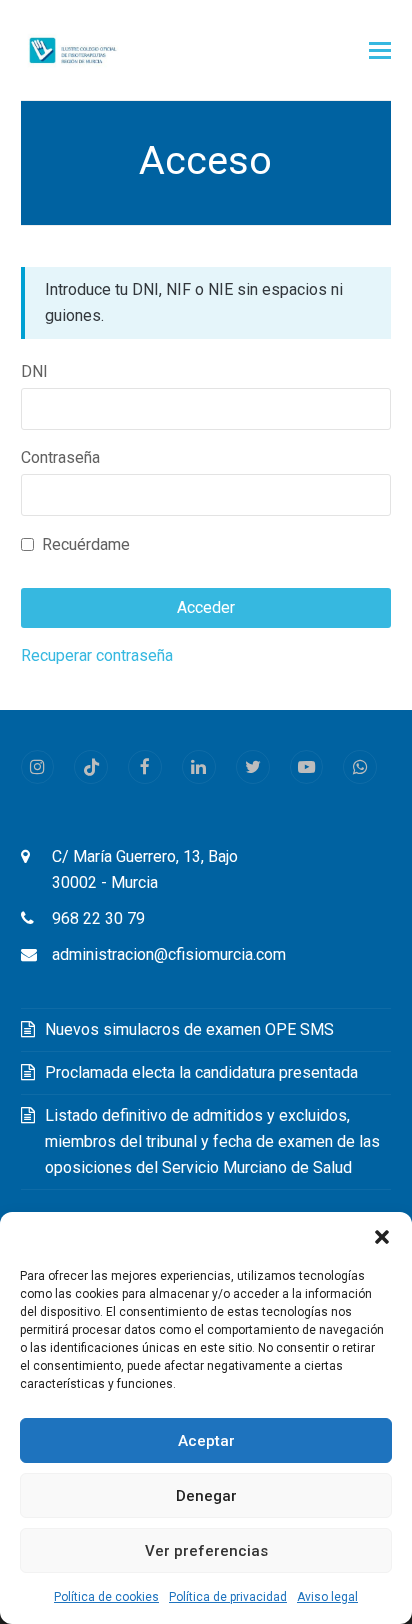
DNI (34, 371)
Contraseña (60, 457)
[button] (382, 1237)
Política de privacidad (228, 1597)
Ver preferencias (206, 1551)
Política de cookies (106, 1597)
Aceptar (206, 1441)
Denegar (206, 1496)
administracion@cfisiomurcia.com (169, 954)
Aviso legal (327, 1597)
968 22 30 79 (98, 918)
